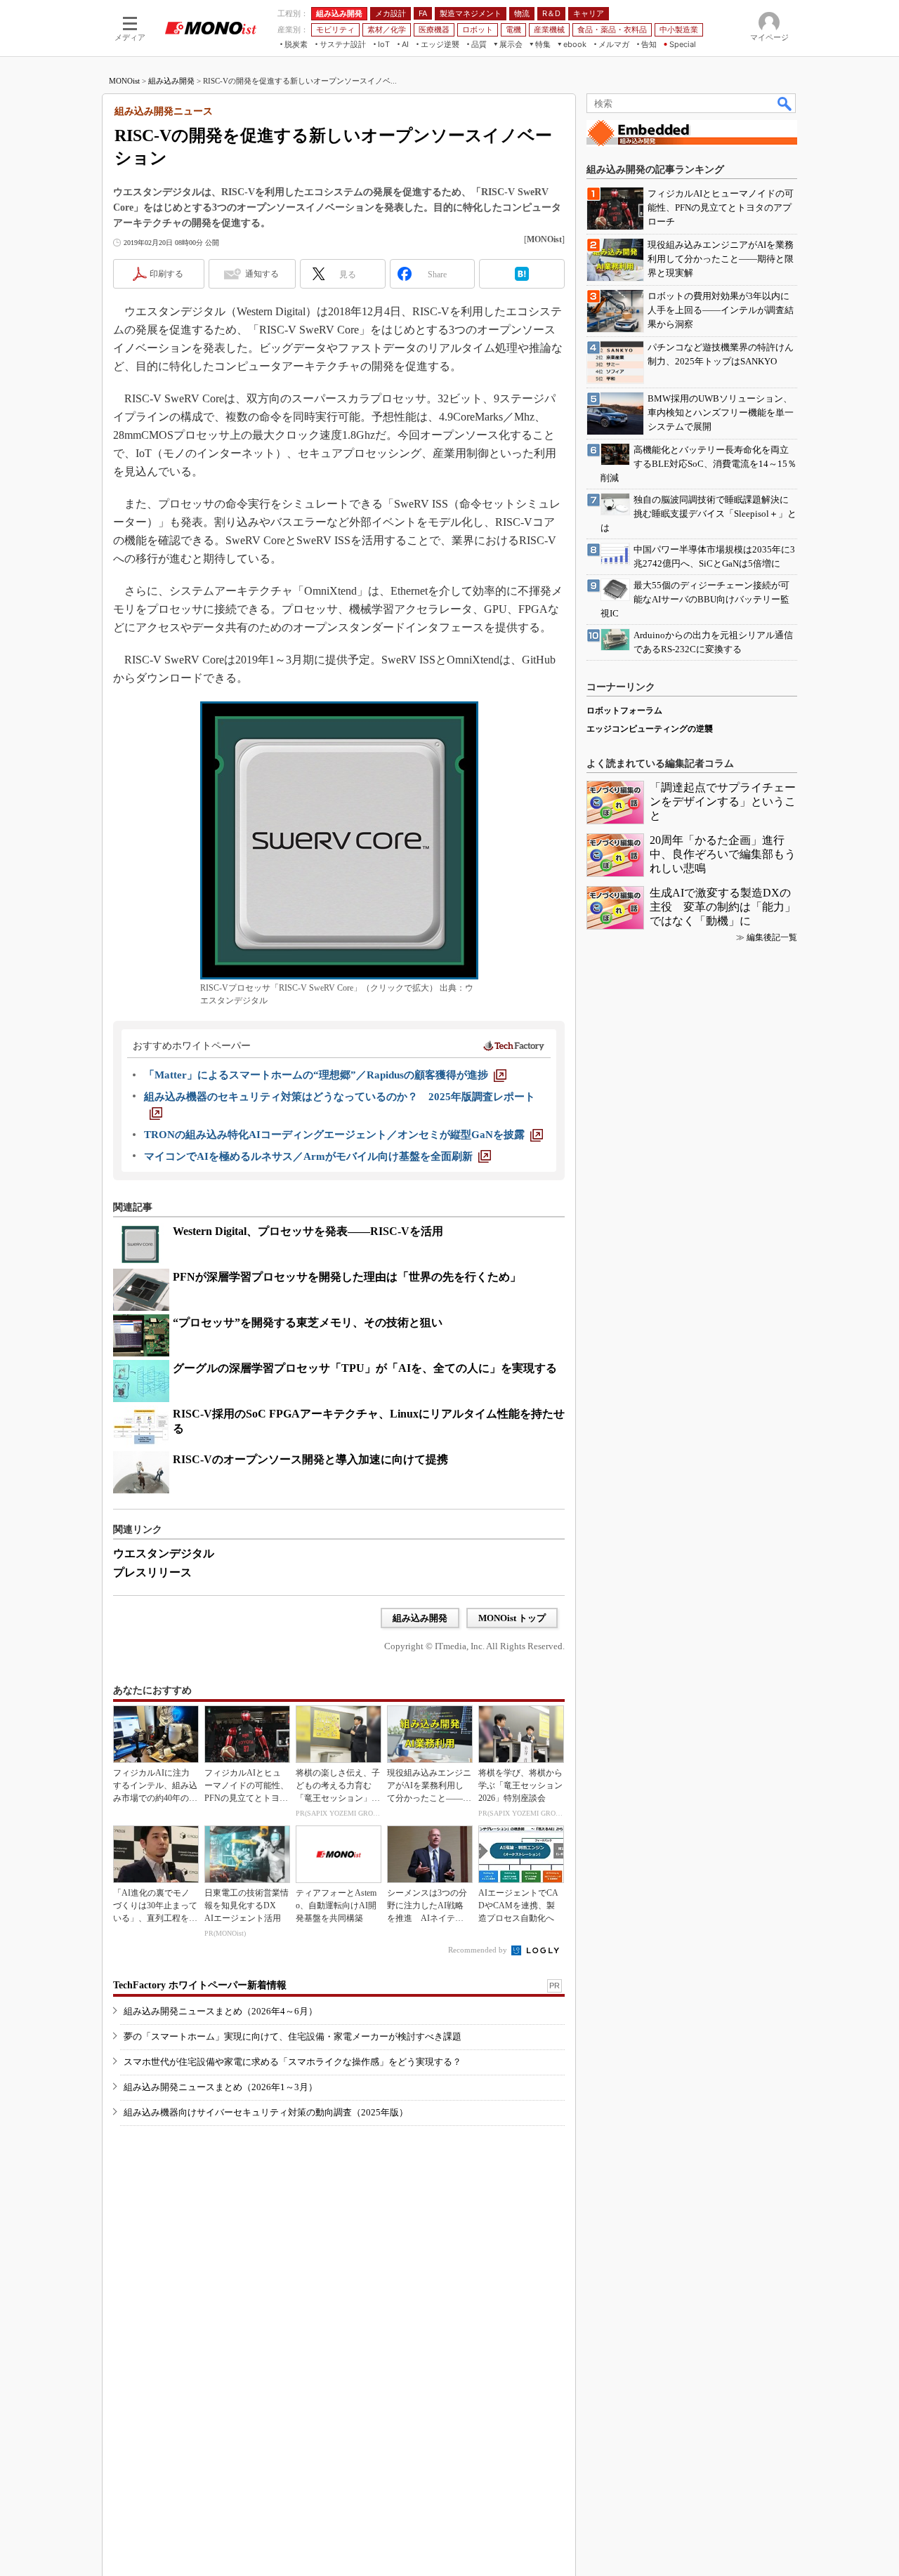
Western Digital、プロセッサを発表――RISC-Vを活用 (308, 1231)
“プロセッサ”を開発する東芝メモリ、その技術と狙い (308, 1322)
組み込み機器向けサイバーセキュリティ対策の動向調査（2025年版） (266, 2112)
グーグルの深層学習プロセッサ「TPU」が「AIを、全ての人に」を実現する (365, 1368)
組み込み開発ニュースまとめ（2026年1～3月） (221, 2087)
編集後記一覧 (772, 937)
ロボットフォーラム (624, 711)
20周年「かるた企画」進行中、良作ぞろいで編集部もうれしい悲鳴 (723, 854)
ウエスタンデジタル (164, 1553)
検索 (785, 103)
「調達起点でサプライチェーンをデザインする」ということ (723, 801)
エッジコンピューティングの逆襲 (650, 729)
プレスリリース (152, 1572)
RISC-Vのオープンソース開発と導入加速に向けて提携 (310, 1459)
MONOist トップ (512, 1618)
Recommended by (479, 1950)
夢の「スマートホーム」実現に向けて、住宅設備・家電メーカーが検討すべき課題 (293, 2036)
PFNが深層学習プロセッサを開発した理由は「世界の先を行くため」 (347, 1277)
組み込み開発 (171, 81)
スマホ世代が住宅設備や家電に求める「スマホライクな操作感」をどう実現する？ (293, 2062)
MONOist (124, 81)
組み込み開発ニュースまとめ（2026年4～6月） (221, 2011)
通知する (262, 274)
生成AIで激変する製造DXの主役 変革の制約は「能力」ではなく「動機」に (723, 907)
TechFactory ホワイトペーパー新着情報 (200, 1985)
